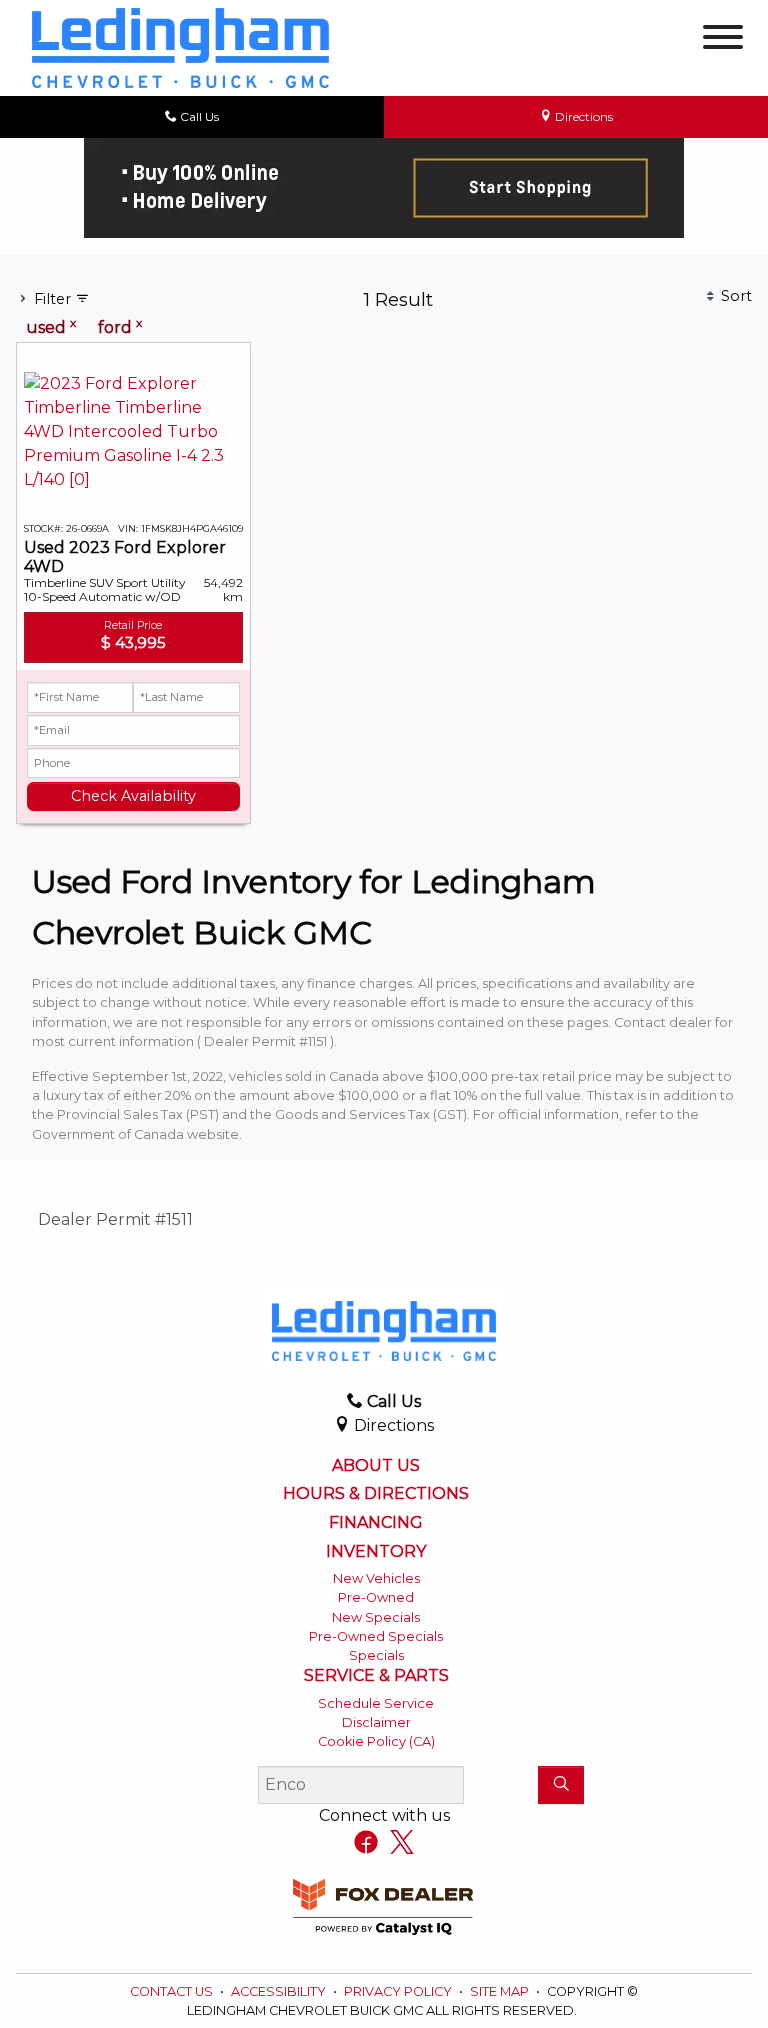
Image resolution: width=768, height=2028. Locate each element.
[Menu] (723, 40)
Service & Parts (376, 1676)
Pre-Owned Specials (376, 1636)
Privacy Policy (399, 1991)
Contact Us (173, 1991)
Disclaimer (376, 1722)
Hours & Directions (376, 1494)
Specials (376, 1655)
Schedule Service (376, 1703)
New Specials (376, 1617)
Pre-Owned (376, 1597)
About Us (376, 1466)
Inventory (376, 1552)
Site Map (501, 1991)
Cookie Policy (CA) (376, 1741)
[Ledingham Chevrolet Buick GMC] (180, 46)
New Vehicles (376, 1578)
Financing (376, 1523)
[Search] (561, 1785)
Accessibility (280, 1991)
